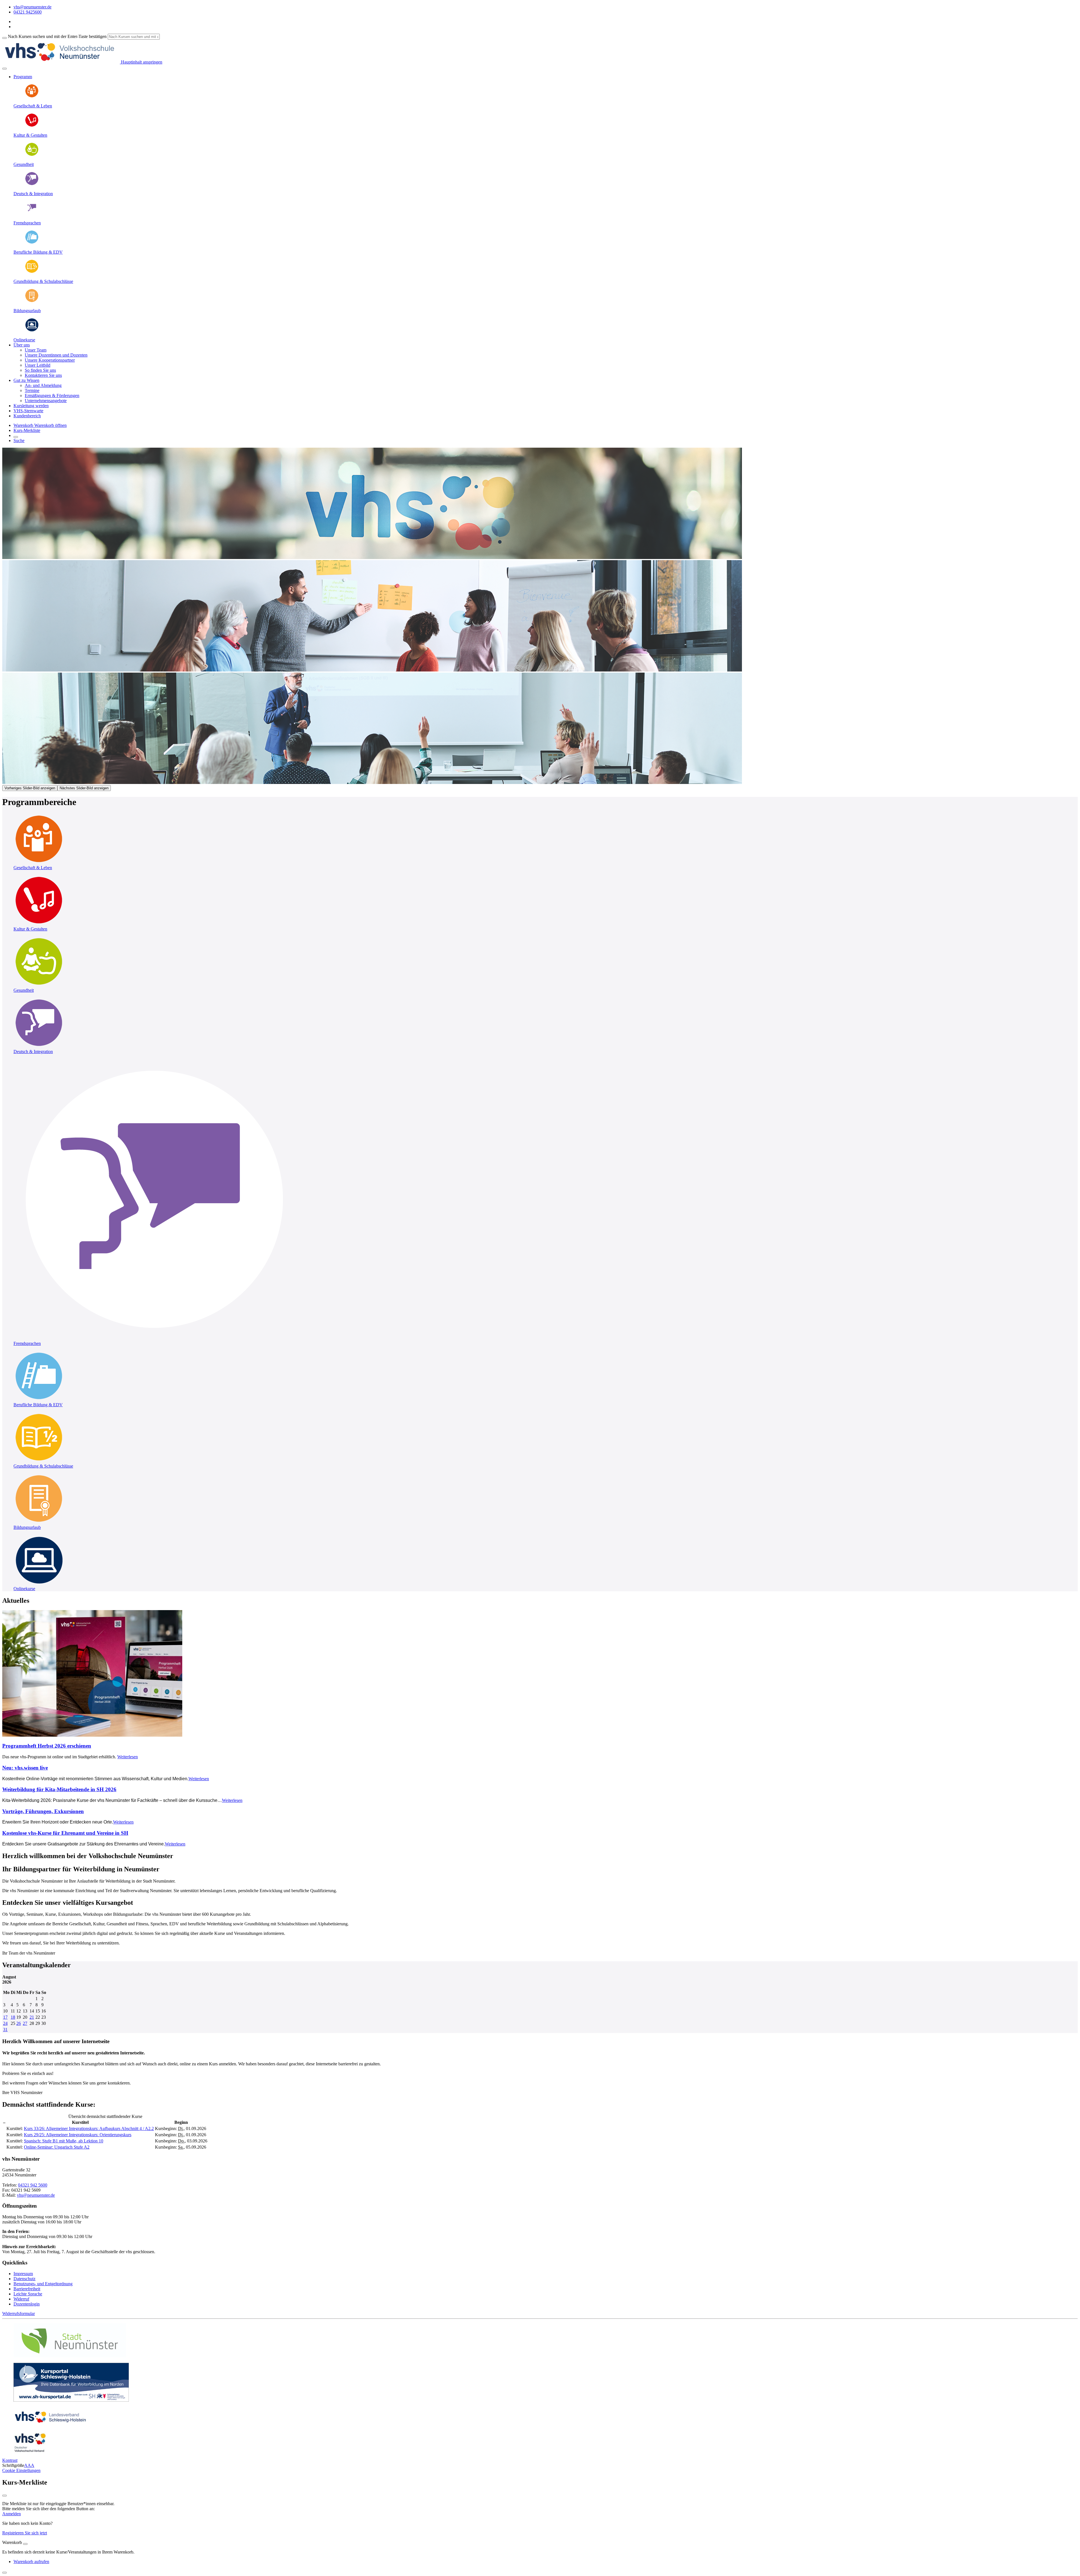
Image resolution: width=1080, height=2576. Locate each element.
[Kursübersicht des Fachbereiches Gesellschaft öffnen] (32, 96)
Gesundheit (24, 164)
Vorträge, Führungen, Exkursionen (43, 1811)
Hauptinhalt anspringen (141, 62)
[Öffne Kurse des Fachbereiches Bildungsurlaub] (32, 301)
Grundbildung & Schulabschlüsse (43, 281)
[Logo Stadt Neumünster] (70, 2356)
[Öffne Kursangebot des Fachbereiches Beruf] (39, 1400)
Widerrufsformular (19, 2314)
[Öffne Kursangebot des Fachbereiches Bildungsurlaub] (39, 1522)
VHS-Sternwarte (28, 411)
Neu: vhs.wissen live (25, 1768)
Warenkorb (24, 425)
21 (32, 2017)
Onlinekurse (24, 340)
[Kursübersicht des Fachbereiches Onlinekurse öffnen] (32, 330)
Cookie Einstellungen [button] (21, 2470)
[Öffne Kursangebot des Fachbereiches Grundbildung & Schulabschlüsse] (39, 1461)
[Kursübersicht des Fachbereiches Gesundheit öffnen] (32, 155)
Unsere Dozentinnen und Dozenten (56, 355)
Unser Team (36, 350)
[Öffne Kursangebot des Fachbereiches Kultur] (39, 924)
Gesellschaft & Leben (33, 106)
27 (25, 2023)
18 (13, 2017)
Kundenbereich (27, 416)
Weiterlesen (128, 1757)
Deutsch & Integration (33, 194)
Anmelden (12, 2514)
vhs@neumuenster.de (36, 2195)
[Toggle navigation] (4, 69)
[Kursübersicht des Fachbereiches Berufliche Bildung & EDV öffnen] (32, 243)
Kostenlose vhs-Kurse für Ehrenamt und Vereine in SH (65, 1833)
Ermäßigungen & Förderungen (52, 395)
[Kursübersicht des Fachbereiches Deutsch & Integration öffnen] (32, 184)
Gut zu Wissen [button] (26, 380)
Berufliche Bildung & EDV (38, 252)
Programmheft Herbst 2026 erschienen (47, 1746)
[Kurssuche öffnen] (16, 437)
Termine (32, 390)
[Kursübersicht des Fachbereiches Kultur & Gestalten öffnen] (32, 126)
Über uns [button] (22, 345)
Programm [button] (23, 77)
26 (19, 2023)
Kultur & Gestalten (30, 135)
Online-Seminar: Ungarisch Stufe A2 (57, 2147)
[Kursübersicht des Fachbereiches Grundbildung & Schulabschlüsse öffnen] (32, 272)
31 (5, 2030)
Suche (19, 440)
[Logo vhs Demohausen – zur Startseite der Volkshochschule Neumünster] (61, 62)
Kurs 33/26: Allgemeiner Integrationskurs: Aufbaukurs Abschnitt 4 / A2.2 (89, 2128)
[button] (50, 425)
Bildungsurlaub (27, 311)
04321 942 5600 (33, 2185)
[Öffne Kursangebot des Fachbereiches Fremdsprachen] (154, 1338)
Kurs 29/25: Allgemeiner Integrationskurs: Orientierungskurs (78, 2135)
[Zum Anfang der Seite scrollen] (4, 2573)
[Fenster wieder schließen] (4, 2496)
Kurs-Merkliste (27, 430)
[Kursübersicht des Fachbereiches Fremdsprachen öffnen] (32, 213)
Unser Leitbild (38, 365)
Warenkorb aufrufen (31, 2562)
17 (5, 2017)
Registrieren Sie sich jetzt (25, 2533)
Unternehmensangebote (46, 401)
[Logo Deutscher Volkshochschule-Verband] (30, 2451)
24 (5, 2023)
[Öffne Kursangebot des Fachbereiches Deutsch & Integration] (39, 1046)
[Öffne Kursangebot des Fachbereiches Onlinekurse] (39, 1584)
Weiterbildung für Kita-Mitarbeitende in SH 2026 (59, 1789)
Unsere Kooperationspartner (50, 360)
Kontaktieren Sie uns (43, 375)
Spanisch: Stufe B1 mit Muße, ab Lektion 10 (64, 2141)
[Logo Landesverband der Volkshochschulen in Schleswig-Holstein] (50, 2425)
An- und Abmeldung (43, 385)
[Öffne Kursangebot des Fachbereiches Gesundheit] (39, 985)
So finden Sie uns (40, 370)
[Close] (25, 2544)
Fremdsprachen (27, 223)
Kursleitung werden (31, 406)
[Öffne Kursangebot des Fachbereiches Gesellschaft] (39, 863)
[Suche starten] (4, 38)
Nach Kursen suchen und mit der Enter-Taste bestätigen (57, 36)
